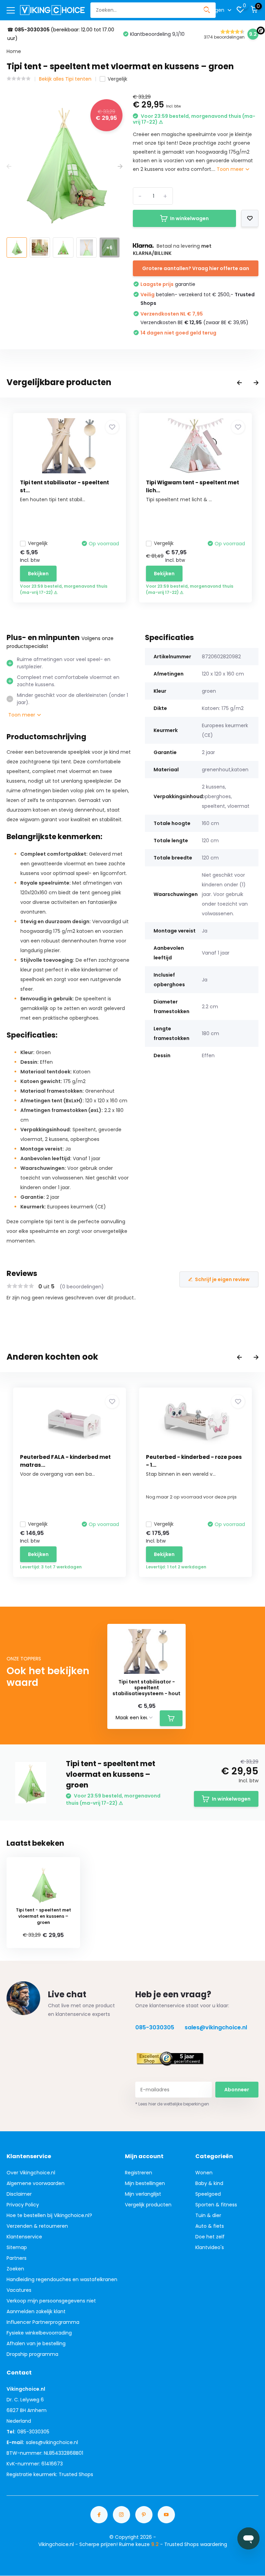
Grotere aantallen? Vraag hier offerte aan (196, 268)
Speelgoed (208, 2194)
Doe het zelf (210, 2237)
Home (14, 51)
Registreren (139, 2173)
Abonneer (237, 2090)
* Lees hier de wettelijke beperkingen (172, 2104)
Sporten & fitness (216, 2205)
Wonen (204, 2173)
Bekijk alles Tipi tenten (65, 79)
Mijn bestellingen (145, 2183)
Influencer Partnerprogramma (43, 2322)
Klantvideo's (210, 2247)
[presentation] (9, 167)
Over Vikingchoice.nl (31, 2173)
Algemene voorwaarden (36, 2183)
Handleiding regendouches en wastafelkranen (62, 2279)
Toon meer (231, 169)
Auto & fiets (210, 2226)
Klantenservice (24, 2237)
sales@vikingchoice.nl (216, 2027)
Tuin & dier (208, 2215)
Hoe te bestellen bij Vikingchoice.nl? (49, 2215)
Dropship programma (32, 2354)
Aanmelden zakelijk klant (36, 2311)
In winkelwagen (189, 218)
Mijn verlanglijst (143, 2194)
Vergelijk (117, 79)
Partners (17, 2258)
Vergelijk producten (148, 2205)
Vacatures (19, 2290)
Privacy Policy (23, 2205)
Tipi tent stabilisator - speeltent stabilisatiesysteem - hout (146, 1688)
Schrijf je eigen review (222, 1279)
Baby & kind (209, 2183)
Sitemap (17, 2247)
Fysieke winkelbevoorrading (39, 2333)
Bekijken (38, 574)
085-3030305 (155, 2027)
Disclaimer (19, 2194)
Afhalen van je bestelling (36, 2343)
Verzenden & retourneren (37, 2226)
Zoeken (15, 2269)
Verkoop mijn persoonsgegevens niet (51, 2301)
